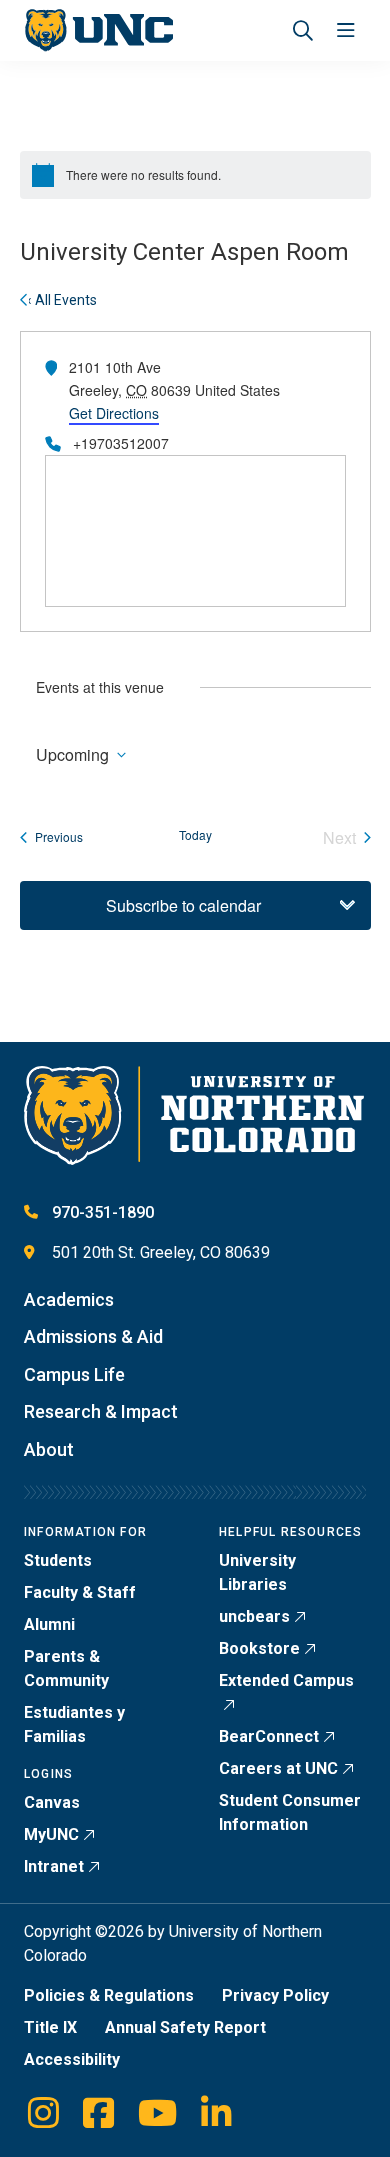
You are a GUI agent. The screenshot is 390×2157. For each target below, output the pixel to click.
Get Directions (114, 413)
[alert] (195, 175)
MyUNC (51, 1834)
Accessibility (72, 2059)
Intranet (54, 1866)
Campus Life (74, 1374)
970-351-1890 (103, 1212)
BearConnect (269, 1736)
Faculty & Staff (80, 1592)
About (49, 1449)
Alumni (49, 1624)
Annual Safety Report (185, 2027)
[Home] (98, 30)
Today (195, 835)
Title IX (50, 2027)
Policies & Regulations (109, 1995)
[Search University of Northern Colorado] (303, 30)
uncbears (254, 1616)
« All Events (61, 300)
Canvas (52, 1802)
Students (58, 1560)
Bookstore (259, 1648)
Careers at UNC (278, 1768)
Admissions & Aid (93, 1336)
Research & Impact (101, 1411)
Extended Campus (286, 1680)
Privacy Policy (275, 1995)
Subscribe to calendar (183, 905)
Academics (69, 1299)
